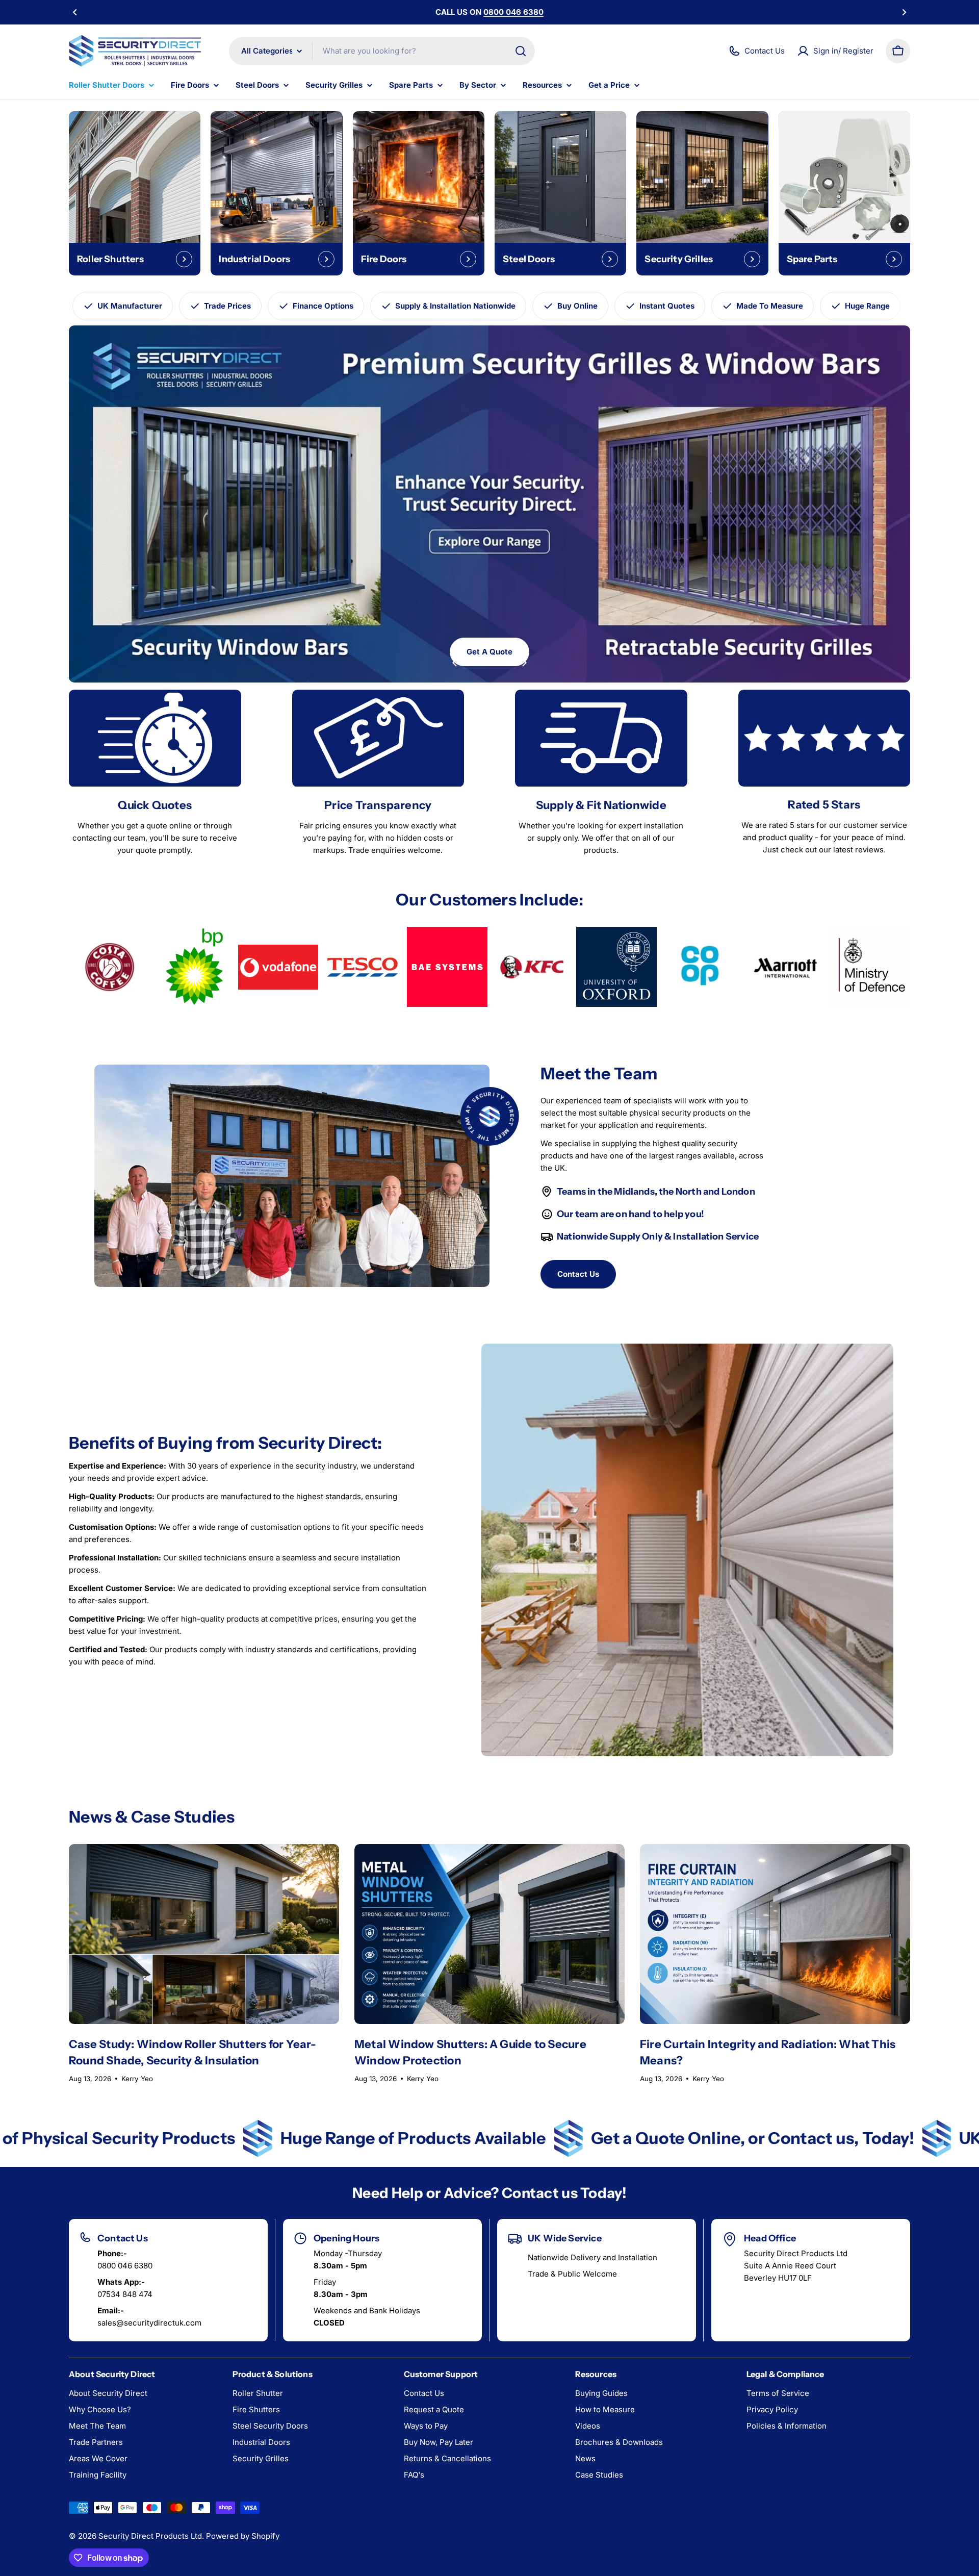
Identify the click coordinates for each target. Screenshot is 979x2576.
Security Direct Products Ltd (150, 2536)
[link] (109, 967)
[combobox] (382, 51)
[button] (75, 12)
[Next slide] (524, 663)
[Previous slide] (455, 663)
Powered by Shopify (243, 2536)
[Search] (521, 51)
